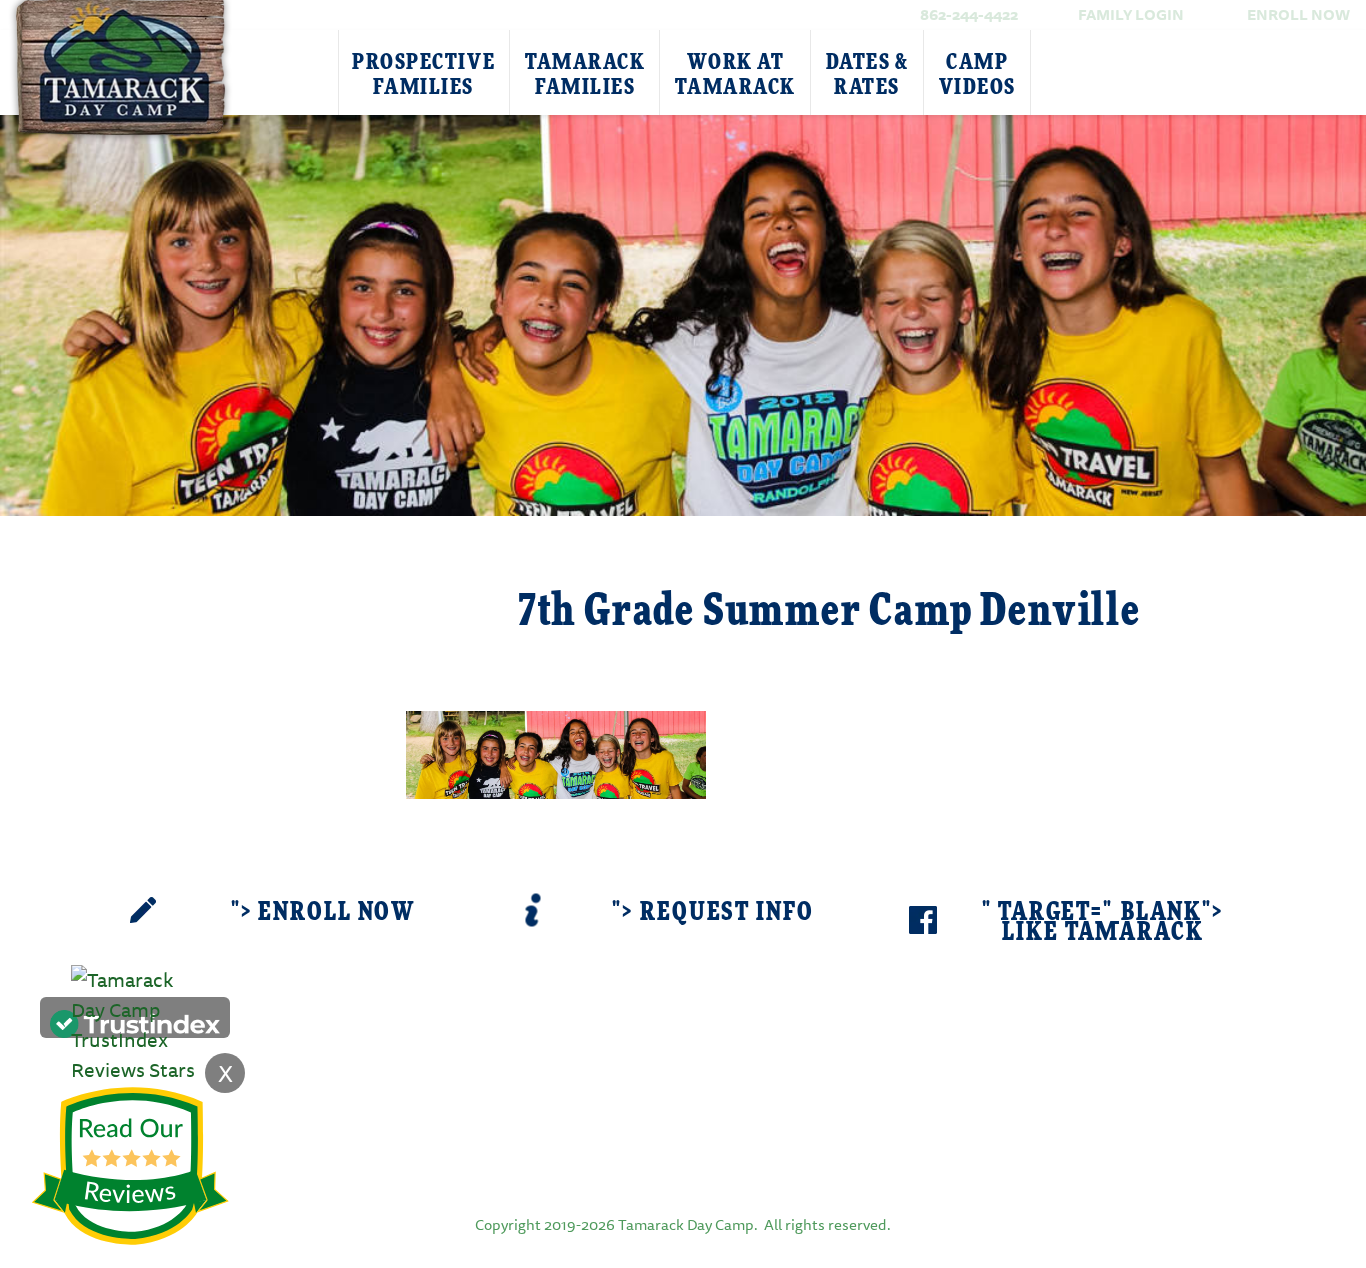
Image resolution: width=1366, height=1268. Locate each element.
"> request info (712, 912)
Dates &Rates (867, 74)
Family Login (1131, 14)
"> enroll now (323, 912)
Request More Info (245, 587)
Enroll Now (1298, 14)
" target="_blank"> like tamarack (1103, 922)
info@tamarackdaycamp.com (714, 1081)
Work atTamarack (735, 74)
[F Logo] (683, 1154)
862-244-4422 (969, 14)
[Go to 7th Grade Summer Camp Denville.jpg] (556, 752)
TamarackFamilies (585, 74)
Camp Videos (977, 74)
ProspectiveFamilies (423, 74)
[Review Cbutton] (130, 1166)
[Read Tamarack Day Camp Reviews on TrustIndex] (135, 1021)
